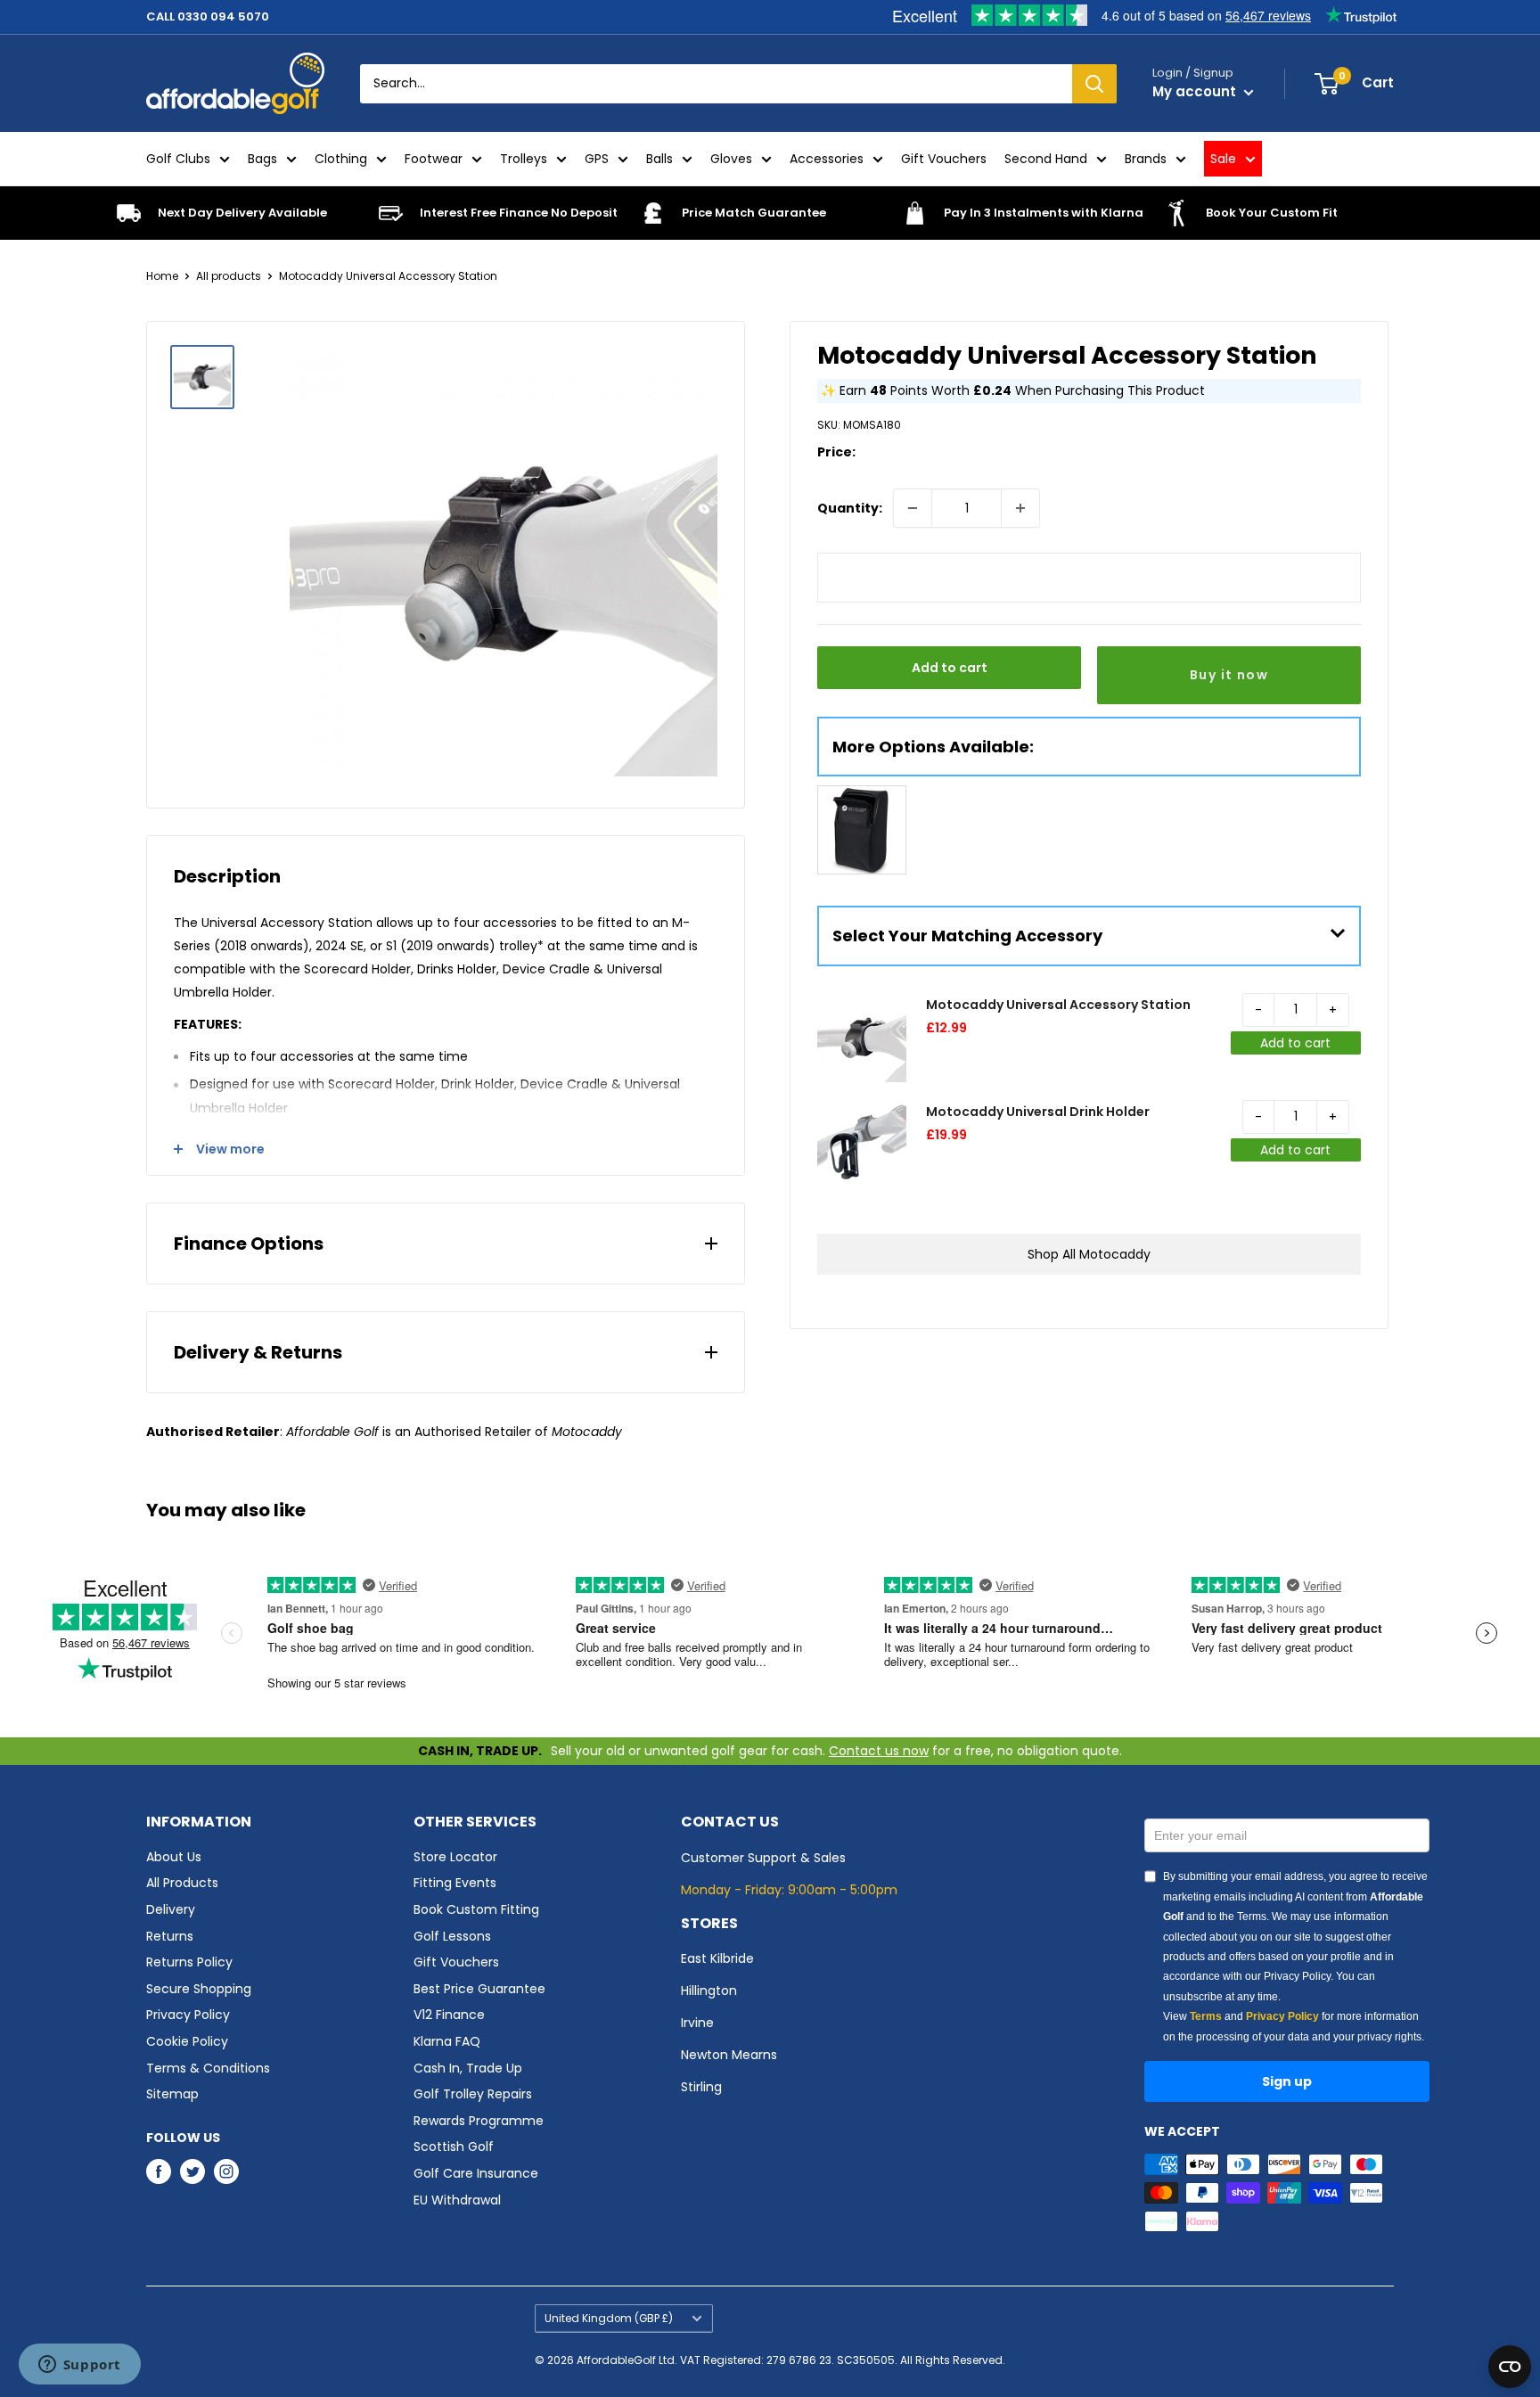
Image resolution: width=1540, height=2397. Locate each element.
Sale (1223, 159)
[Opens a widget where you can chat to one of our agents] (79, 2366)
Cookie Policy (187, 2041)
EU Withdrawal (457, 2200)
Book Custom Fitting (476, 1909)
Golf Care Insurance (476, 2173)
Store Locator (455, 1857)
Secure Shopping (199, 1989)
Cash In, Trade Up (468, 2068)
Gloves (731, 159)
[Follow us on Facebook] (159, 2171)
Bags (262, 159)
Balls (659, 159)
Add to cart (950, 668)
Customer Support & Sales (763, 1858)
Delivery (171, 1909)
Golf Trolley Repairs (473, 2094)
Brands (1146, 159)
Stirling (701, 2087)
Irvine (697, 2023)
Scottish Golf (454, 2147)
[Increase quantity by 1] (1020, 508)
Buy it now (1229, 675)
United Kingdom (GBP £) (609, 2319)
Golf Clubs (178, 159)
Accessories (827, 159)
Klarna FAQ (447, 2041)
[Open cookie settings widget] (1510, 2367)
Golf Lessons (452, 1936)
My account (1196, 91)
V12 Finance (449, 2015)
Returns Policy (189, 1962)
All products (229, 276)
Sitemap (172, 2094)
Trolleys (524, 159)
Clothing (341, 159)
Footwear (434, 159)
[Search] (1094, 84)
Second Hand (1046, 159)
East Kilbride (717, 1958)
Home (162, 276)
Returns (170, 1936)
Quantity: (850, 508)
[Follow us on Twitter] (192, 2171)
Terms (1206, 2016)
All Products (182, 1883)
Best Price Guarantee (479, 1989)
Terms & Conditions (208, 2068)
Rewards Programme (479, 2121)
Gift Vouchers (944, 159)
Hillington (709, 1991)
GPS (597, 159)
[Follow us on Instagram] (226, 2171)
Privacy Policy (188, 2015)
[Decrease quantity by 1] (913, 508)
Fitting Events (455, 1883)
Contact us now (879, 1751)
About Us (174, 1857)
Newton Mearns (729, 2055)
